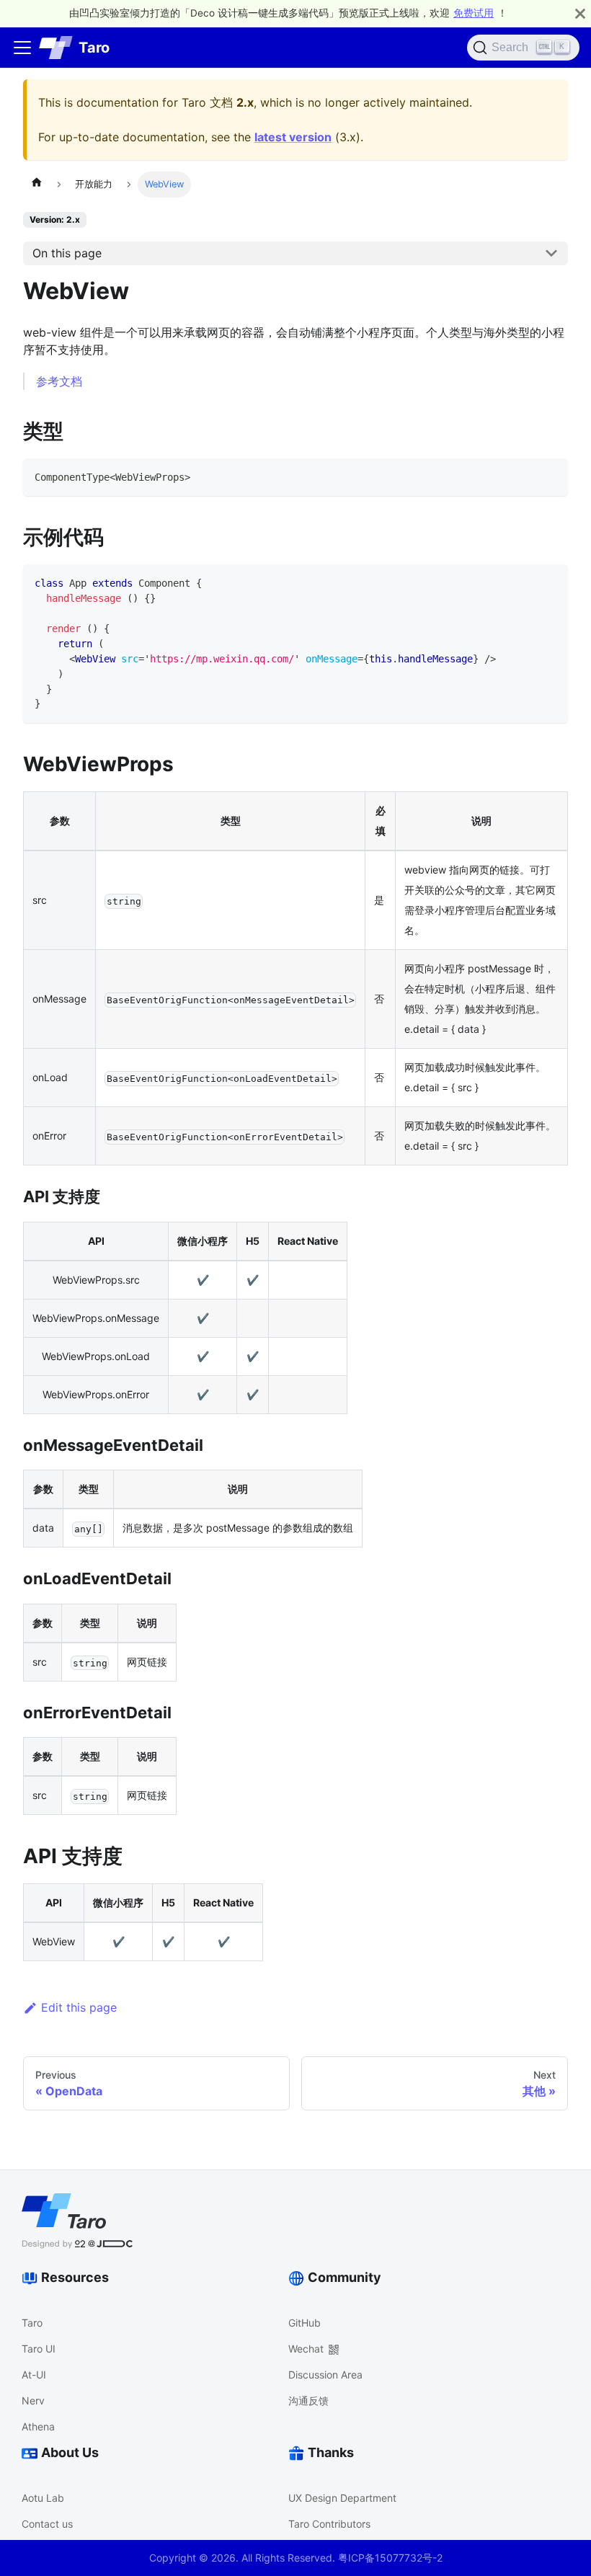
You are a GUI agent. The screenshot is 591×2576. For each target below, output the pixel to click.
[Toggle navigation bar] (22, 48)
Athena (38, 2426)
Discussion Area (325, 2375)
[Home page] (37, 185)
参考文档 (59, 381)
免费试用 (474, 13)
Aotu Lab (43, 2498)
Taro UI (39, 2349)
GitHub (305, 2323)
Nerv (33, 2400)
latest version (293, 137)
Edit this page (79, 2007)
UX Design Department (342, 2498)
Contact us (47, 2524)
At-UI (34, 2375)
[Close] (580, 13)
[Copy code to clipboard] (550, 476)
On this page (67, 253)
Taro (32, 2323)
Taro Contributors (329, 2524)
